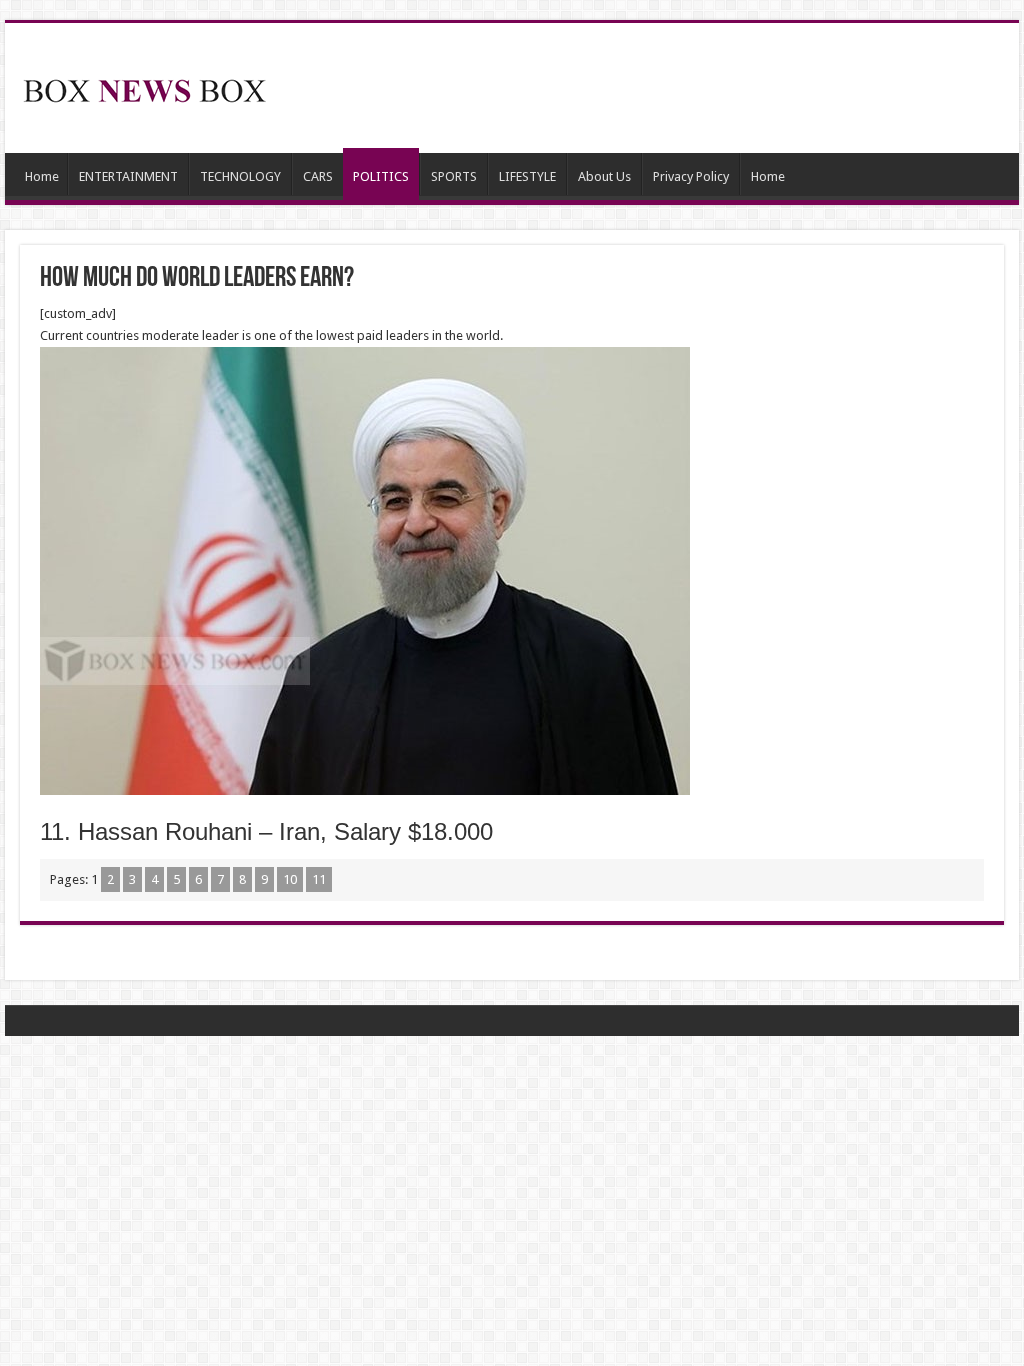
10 (290, 879)
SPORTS (454, 176)
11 (319, 879)
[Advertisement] (640, 88)
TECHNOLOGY (240, 176)
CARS (318, 176)
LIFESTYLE (527, 176)
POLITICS (381, 176)
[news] (145, 87)
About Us (604, 176)
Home (42, 176)
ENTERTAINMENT (128, 176)
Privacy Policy (691, 176)
